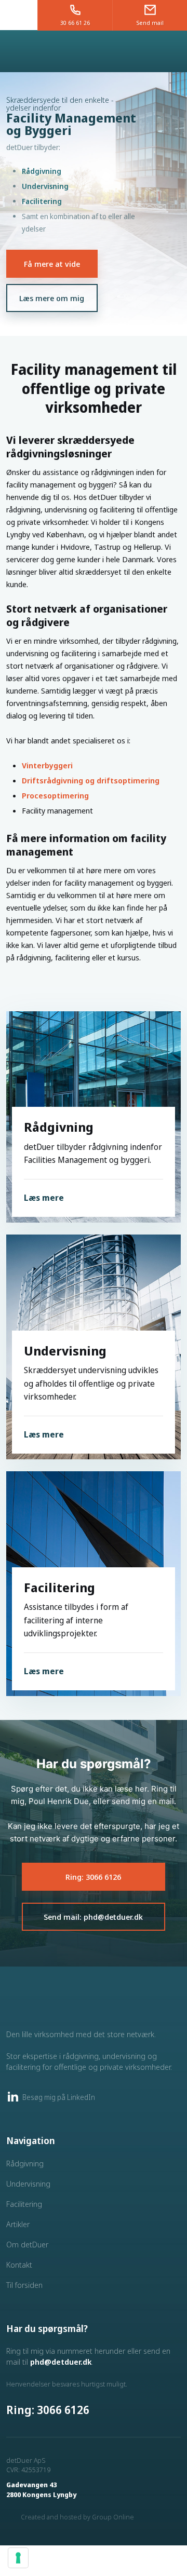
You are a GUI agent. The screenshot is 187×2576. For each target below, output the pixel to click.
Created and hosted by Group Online (77, 2517)
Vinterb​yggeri (47, 765)
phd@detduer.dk (61, 2362)
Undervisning (45, 186)
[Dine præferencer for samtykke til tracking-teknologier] (18, 2558)
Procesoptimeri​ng (55, 795)
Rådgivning (42, 171)
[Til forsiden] (94, 51)
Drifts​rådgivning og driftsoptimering (91, 780)
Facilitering (42, 201)
